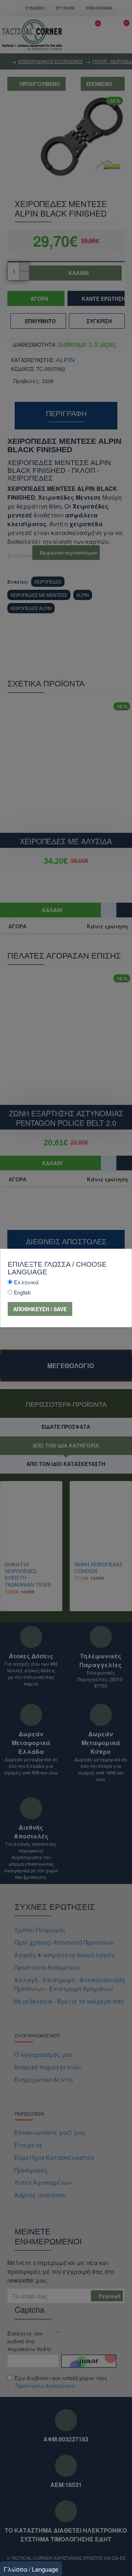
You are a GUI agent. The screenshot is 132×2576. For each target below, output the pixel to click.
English (22, 1292)
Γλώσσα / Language (31, 2569)
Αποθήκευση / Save (40, 1309)
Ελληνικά (26, 1282)
